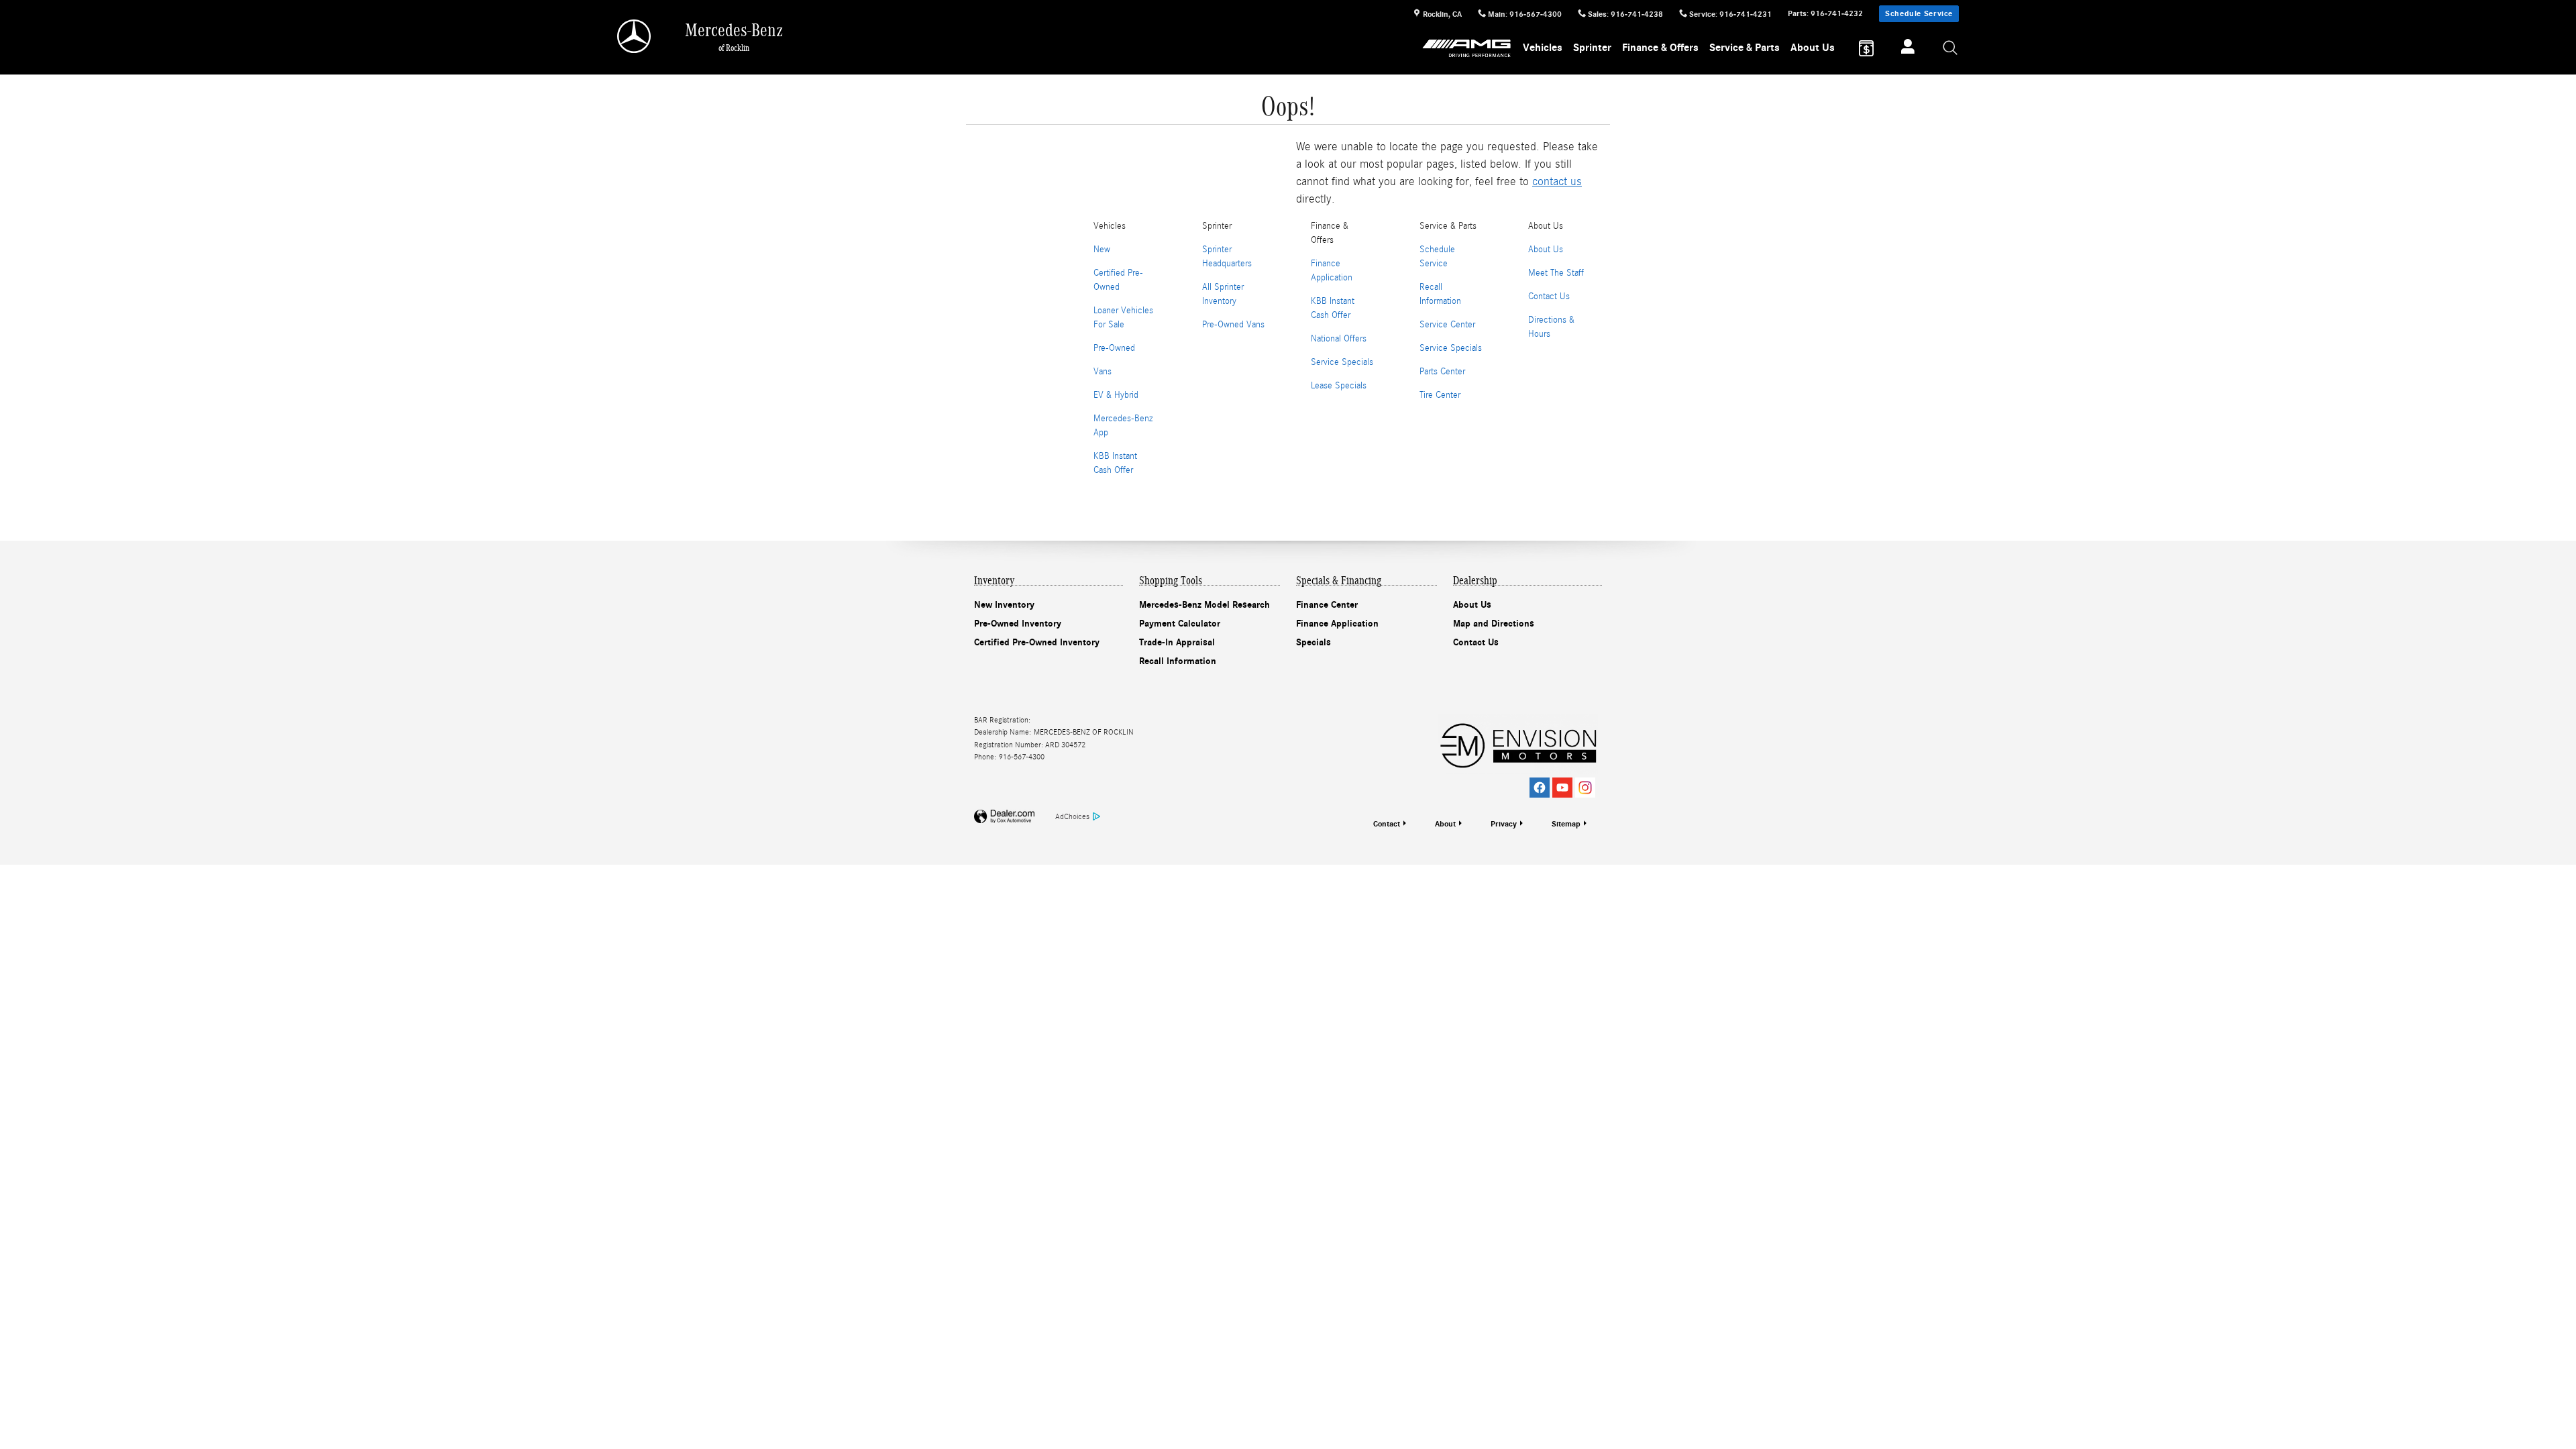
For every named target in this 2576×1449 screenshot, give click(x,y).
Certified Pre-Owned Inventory (1037, 642)
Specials (1313, 642)
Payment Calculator (1180, 624)
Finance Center (1327, 605)
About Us (1813, 48)
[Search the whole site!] (1951, 49)
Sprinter (1592, 48)
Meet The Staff (1556, 273)
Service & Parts (1745, 48)
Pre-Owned (1114, 348)
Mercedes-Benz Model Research (1204, 605)
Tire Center (1440, 395)
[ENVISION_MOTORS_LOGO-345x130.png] (1518, 744)
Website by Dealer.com (1004, 817)
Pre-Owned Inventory (1018, 624)
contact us (1557, 181)
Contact (1387, 824)
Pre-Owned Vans (1233, 325)
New (1102, 250)
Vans (1103, 372)
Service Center (1447, 325)
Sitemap (1566, 824)
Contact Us (1549, 297)
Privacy (1504, 824)
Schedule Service (1919, 13)
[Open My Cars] (1904, 48)
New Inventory (1004, 605)
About (1445, 824)
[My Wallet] (1866, 48)
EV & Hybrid (1116, 395)
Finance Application (1337, 624)
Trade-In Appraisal (1177, 642)
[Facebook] (1540, 788)
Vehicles (1543, 48)
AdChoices (1072, 816)
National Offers (1339, 339)
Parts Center (1442, 372)
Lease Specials (1339, 386)
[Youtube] (1562, 788)
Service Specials (1342, 362)
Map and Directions (1494, 624)
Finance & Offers (1660, 48)
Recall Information (1178, 661)
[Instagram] (1585, 788)
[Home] (635, 36)
